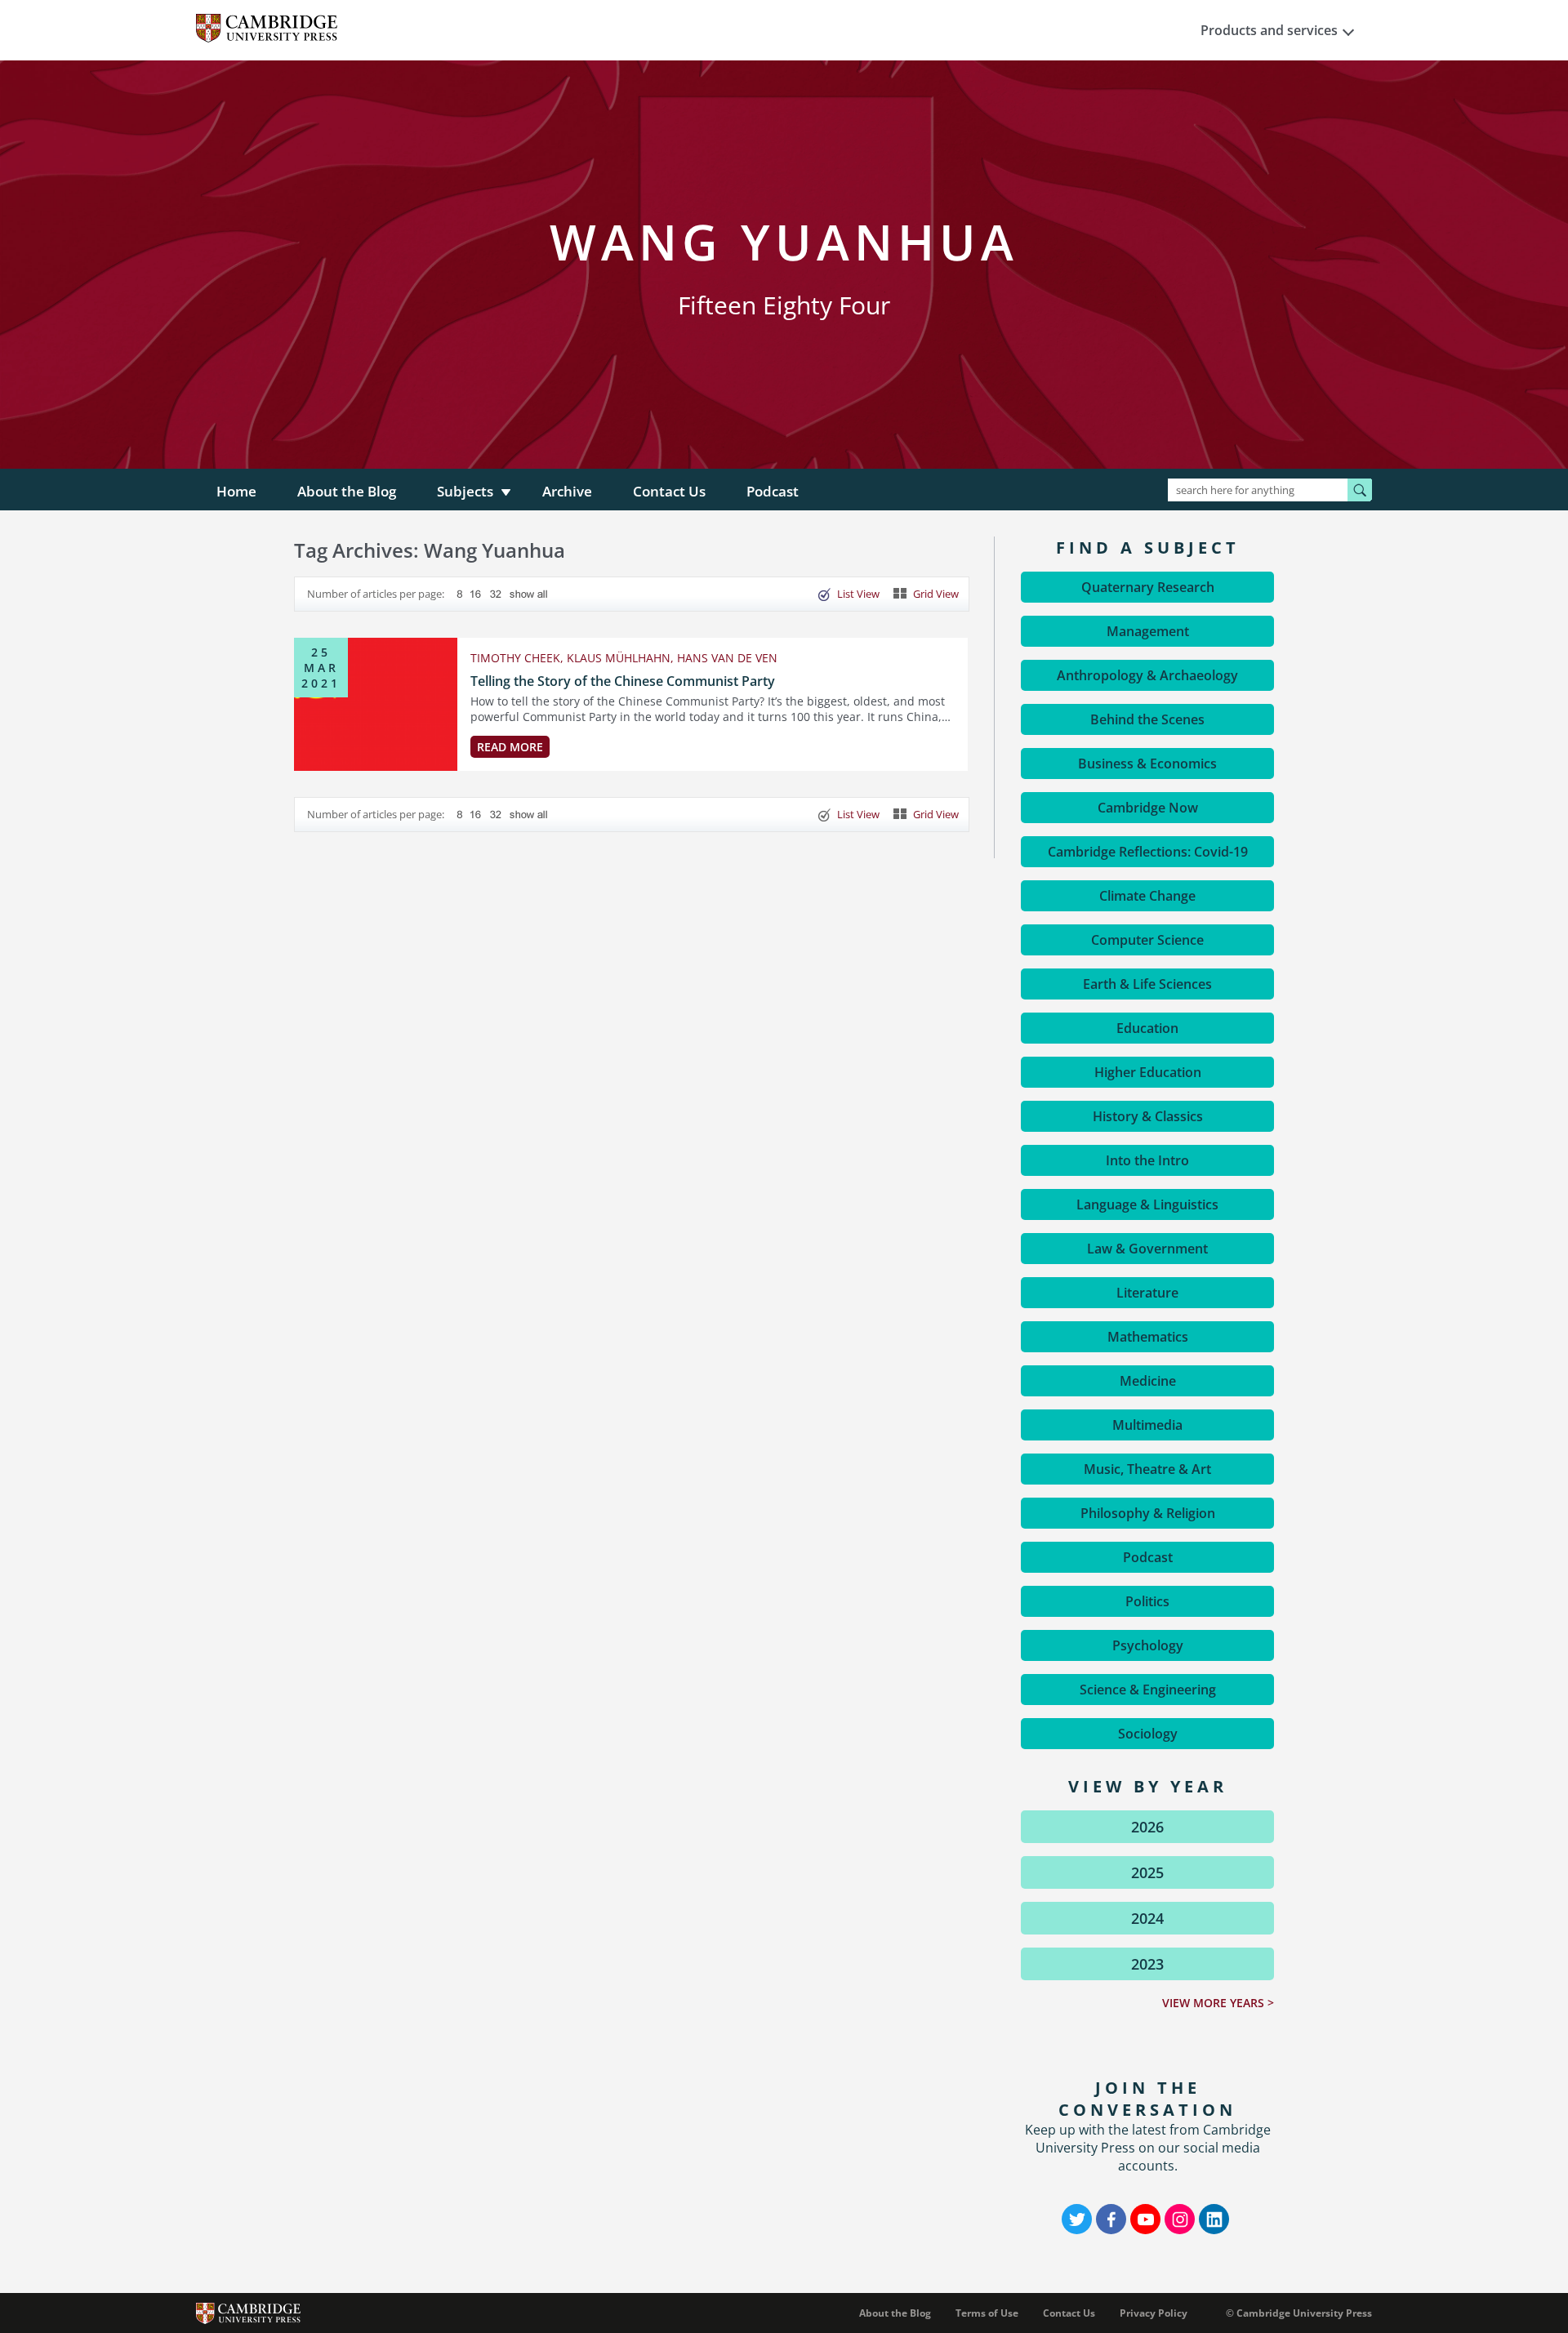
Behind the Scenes (1147, 719)
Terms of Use (987, 2313)
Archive (567, 491)
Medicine (1148, 1381)
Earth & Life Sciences (1147, 984)
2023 (1147, 1964)
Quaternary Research (1148, 587)
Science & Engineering (1148, 1690)
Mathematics (1148, 1337)
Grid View (936, 594)
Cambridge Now (1148, 808)
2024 (1147, 1918)
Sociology (1148, 1734)
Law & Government (1147, 1249)
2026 (1147, 1827)
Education (1147, 1028)
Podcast (773, 491)
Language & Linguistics (1147, 1204)
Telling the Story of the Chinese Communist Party (623, 681)
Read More (510, 747)
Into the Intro (1147, 1160)
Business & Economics (1147, 764)
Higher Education (1148, 1072)
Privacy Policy (1154, 2313)
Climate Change (1147, 896)
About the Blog (347, 491)
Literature (1147, 1293)
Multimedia (1147, 1425)
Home (236, 491)
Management (1148, 631)
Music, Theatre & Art (1147, 1469)
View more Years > (1218, 2003)
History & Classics (1148, 1116)
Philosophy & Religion (1148, 1513)
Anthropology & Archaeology (1147, 675)
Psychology (1148, 1645)
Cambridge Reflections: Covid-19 (1148, 852)
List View (858, 594)
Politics (1147, 1601)
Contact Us (669, 491)
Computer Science (1147, 940)
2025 (1147, 1872)
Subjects (465, 491)
